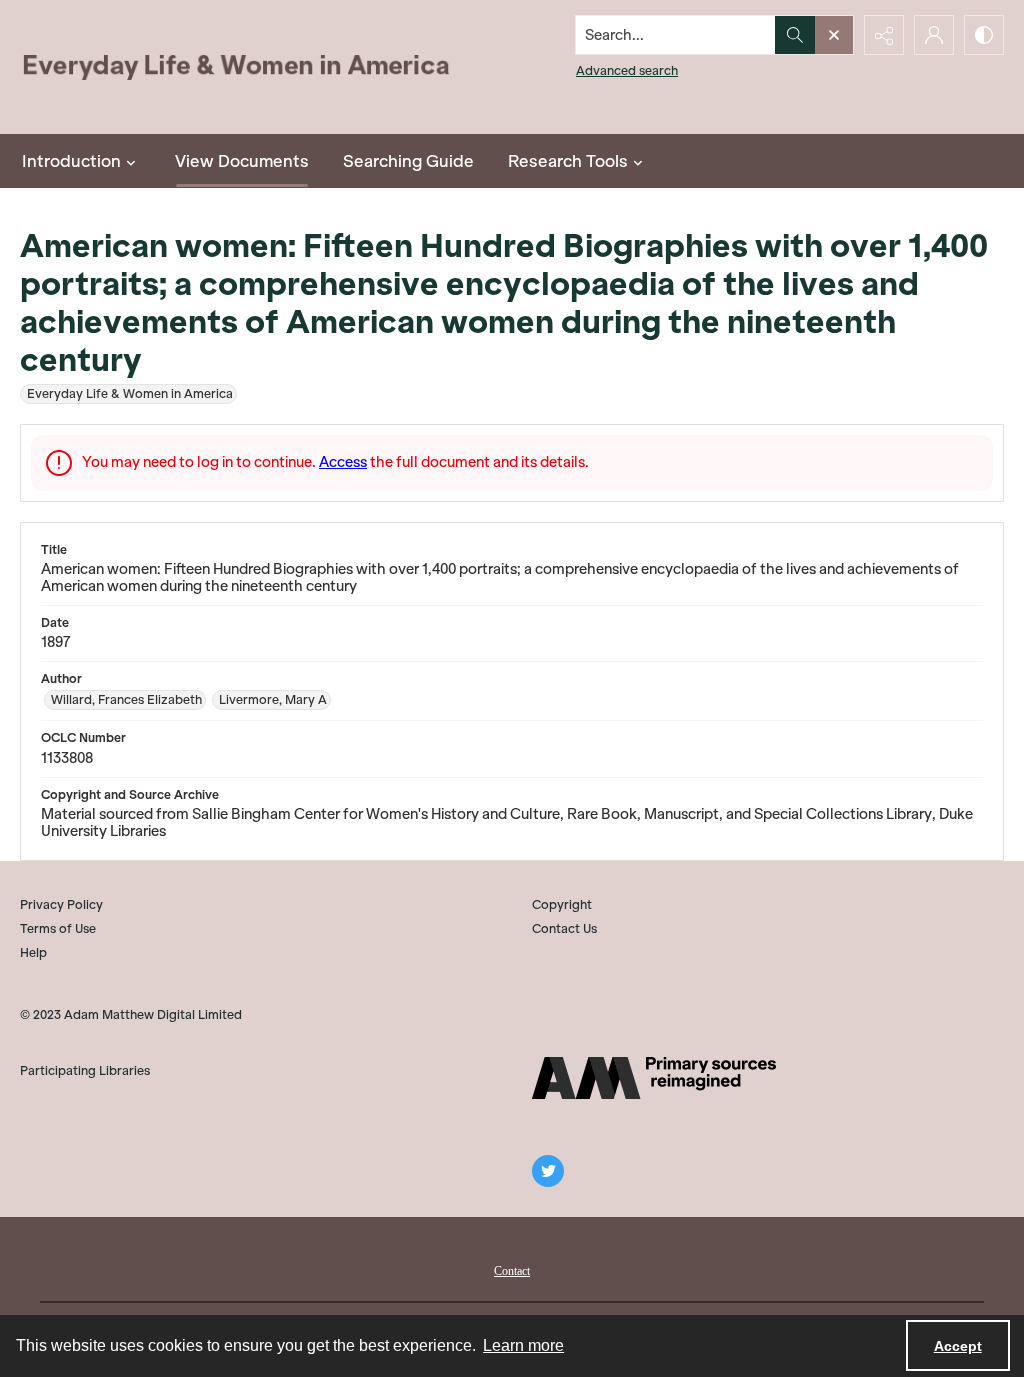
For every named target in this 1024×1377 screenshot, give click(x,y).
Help (33, 952)
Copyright (562, 904)
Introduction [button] (71, 161)
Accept (958, 1346)
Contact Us (564, 928)
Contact (512, 1271)
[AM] (654, 1078)
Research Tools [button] (568, 161)
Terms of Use (58, 928)
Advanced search (627, 70)
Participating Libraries (85, 1070)
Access (343, 462)
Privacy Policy (61, 904)
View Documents (242, 161)
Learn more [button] (523, 1345)
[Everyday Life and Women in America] (237, 67)
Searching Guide (408, 161)
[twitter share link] (548, 1171)
